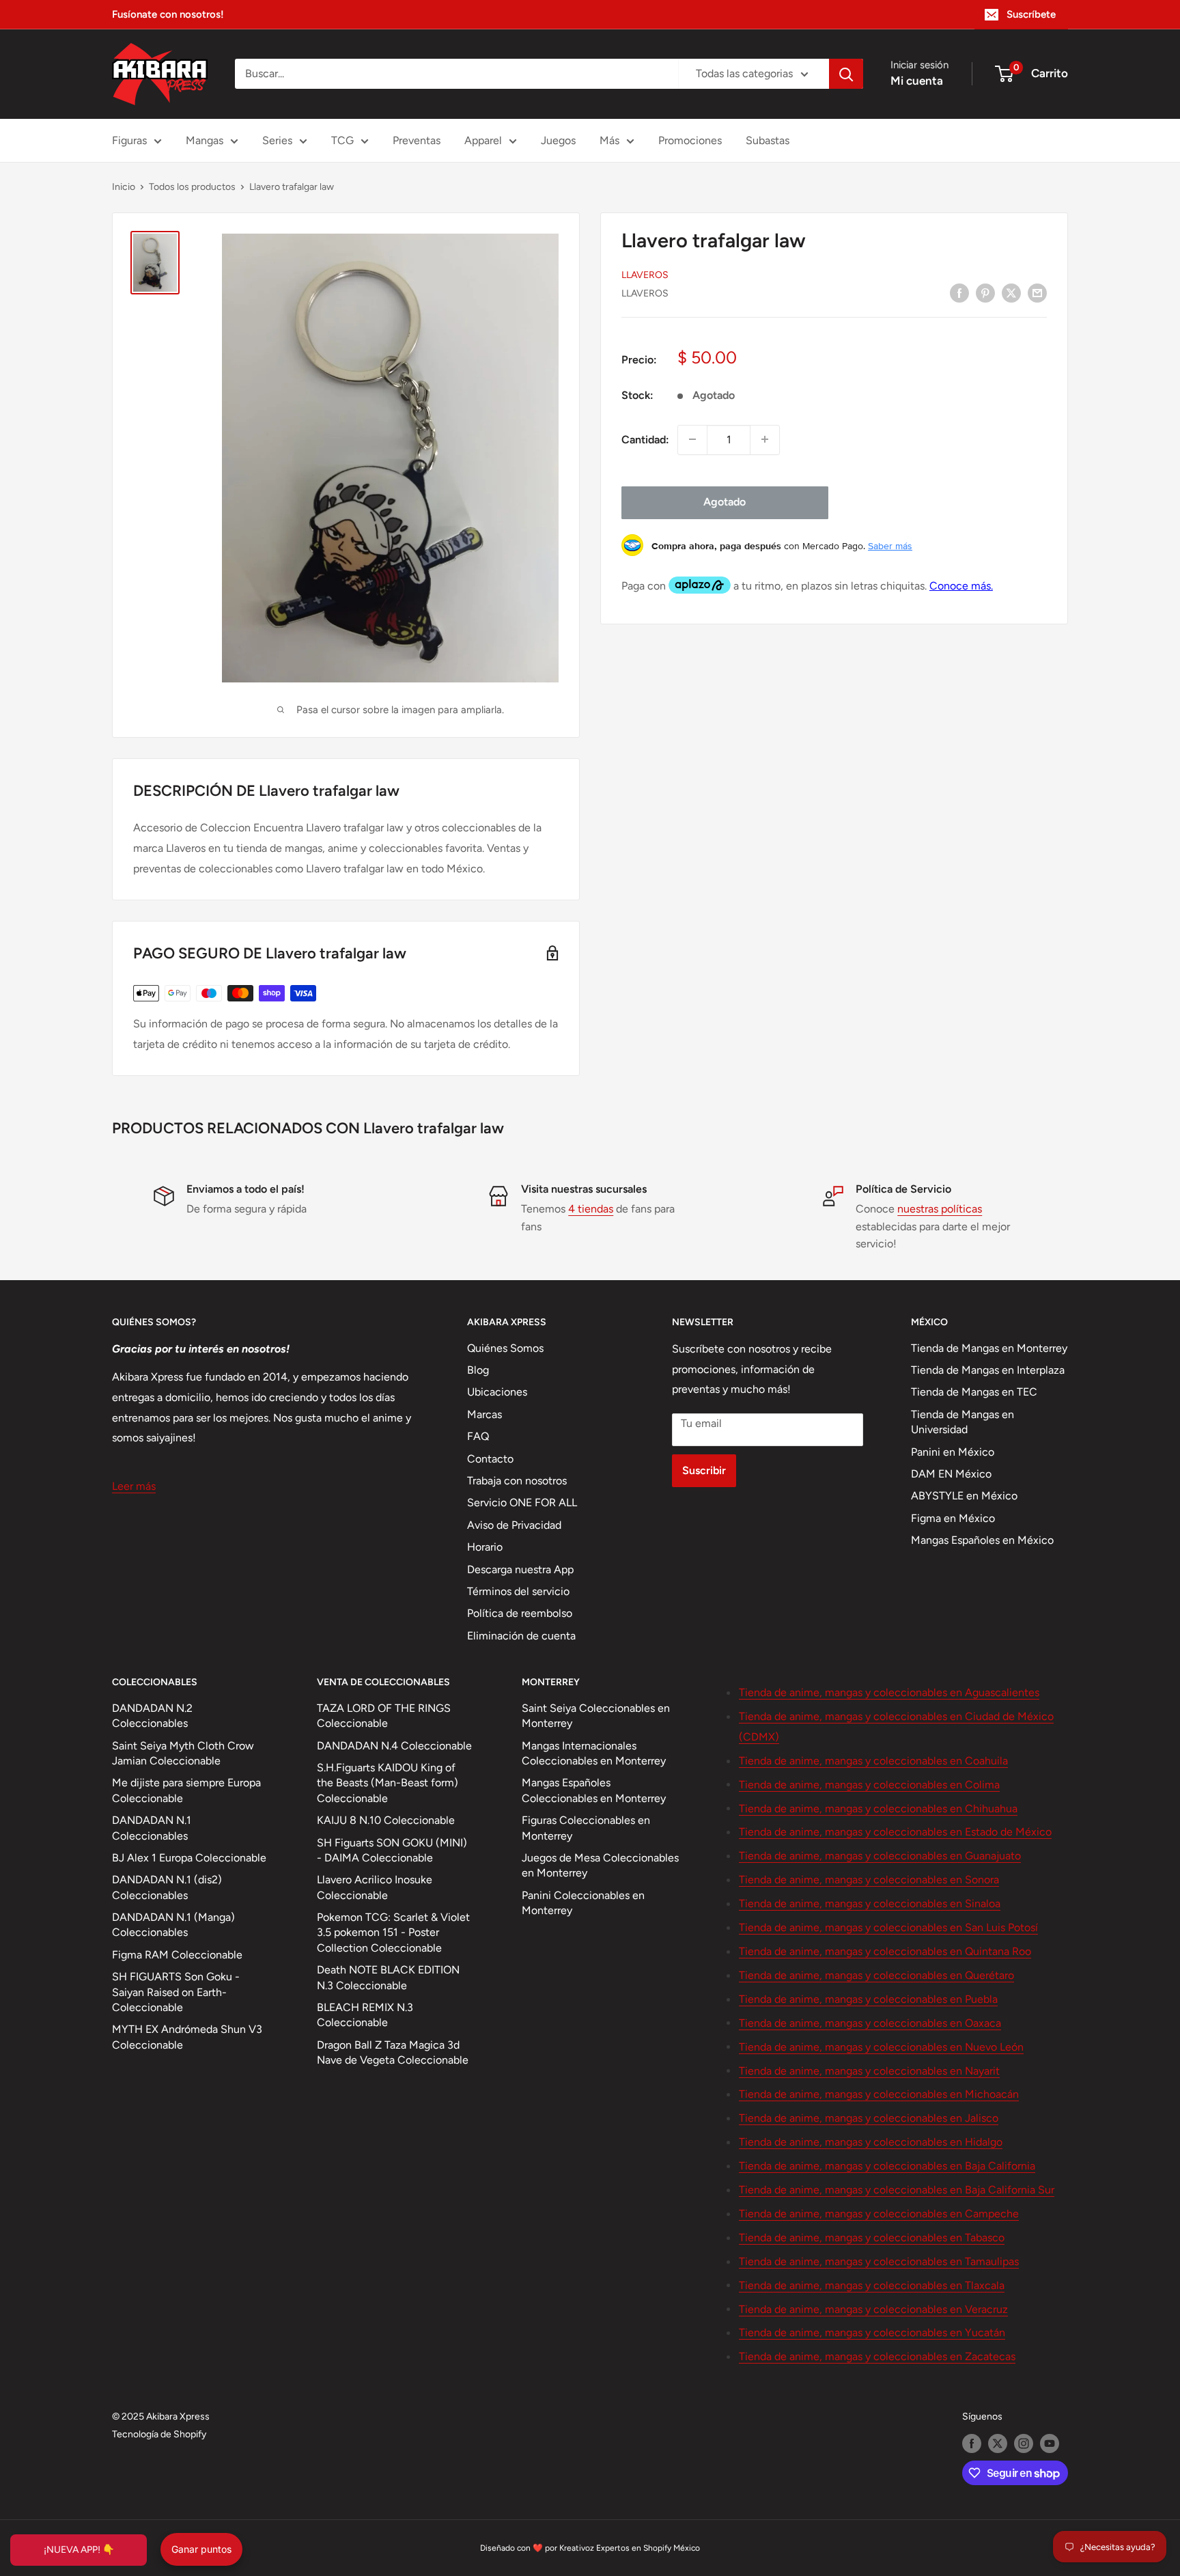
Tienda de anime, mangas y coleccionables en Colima (869, 1785)
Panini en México (953, 1452)
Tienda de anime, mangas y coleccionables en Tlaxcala (872, 2285)
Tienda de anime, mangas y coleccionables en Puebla (868, 1999)
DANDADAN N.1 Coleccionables (152, 1828)
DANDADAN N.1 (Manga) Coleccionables (173, 1925)
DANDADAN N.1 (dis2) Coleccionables (167, 1887)
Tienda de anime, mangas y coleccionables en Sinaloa (870, 1903)
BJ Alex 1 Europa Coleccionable (189, 1858)
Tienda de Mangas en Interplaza (988, 1370)
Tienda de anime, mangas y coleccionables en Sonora (869, 1880)
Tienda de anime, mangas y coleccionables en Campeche (879, 2214)
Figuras (129, 140)
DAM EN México (951, 1474)
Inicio (124, 187)
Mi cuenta (917, 81)
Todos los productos (192, 187)
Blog (478, 1370)
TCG (342, 140)
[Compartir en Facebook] (959, 292)
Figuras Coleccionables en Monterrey (586, 1828)
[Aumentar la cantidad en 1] (765, 439)
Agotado (725, 502)
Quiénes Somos (505, 1348)
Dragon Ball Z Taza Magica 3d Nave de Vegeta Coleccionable (393, 2052)
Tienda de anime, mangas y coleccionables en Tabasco (872, 2238)
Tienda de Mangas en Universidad (963, 1422)
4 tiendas (591, 1209)
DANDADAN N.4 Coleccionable (394, 1746)
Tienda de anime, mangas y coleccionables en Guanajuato (880, 1856)
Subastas (768, 140)
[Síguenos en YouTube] (1050, 2443)
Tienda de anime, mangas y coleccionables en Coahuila (873, 1761)
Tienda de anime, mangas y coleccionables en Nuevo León (881, 2047)
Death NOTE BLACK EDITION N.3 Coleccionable (388, 1977)
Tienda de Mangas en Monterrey (989, 1348)
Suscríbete (1031, 14)
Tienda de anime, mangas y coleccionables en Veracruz (873, 2309)
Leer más (134, 1486)
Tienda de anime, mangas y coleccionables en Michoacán (879, 2094)
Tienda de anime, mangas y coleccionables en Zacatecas (877, 2356)
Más (609, 140)
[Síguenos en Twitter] (998, 2443)
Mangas (205, 140)
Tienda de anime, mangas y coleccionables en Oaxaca (870, 2023)
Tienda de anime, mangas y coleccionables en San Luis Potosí (888, 1927)
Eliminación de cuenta (521, 1636)
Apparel (483, 140)
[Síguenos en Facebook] (972, 2443)
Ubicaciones (497, 1392)
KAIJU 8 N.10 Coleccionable (386, 1820)
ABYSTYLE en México (964, 1496)
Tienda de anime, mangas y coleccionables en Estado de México (895, 1832)
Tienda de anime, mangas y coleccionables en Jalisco (869, 2118)
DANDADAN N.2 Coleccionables (152, 1716)
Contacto (490, 1459)
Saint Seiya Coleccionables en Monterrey (596, 1716)
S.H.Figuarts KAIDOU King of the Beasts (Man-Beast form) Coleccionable (388, 1783)
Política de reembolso (520, 1613)
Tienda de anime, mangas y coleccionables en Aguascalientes (889, 1692)
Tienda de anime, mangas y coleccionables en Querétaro (876, 1975)
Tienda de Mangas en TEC (974, 1392)
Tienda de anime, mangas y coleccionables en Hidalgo (871, 2142)
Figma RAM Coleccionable (177, 1955)
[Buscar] (846, 74)
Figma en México (953, 1518)
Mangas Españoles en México (982, 1540)
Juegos (558, 140)
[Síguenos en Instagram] (1024, 2443)
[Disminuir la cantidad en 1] (692, 439)
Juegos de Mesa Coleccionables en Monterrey (600, 1865)
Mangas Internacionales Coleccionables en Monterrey (594, 1753)
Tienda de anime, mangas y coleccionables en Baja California (887, 2166)
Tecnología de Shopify (159, 2434)
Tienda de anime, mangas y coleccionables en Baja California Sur (897, 2190)
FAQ (478, 1436)
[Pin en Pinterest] (985, 292)
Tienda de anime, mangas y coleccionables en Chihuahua (878, 1809)
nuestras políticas (940, 1209)
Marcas (484, 1414)
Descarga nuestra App (520, 1569)
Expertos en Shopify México (648, 2548)
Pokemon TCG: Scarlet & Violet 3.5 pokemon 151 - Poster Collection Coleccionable (393, 1933)
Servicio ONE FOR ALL (522, 1502)
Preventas (417, 140)
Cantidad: (645, 439)
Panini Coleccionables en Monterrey (583, 1903)
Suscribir (704, 1470)
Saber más (890, 545)
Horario (485, 1547)
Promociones (690, 140)
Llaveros (645, 274)
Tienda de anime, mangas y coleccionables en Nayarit (869, 2071)
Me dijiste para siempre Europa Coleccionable (186, 1790)
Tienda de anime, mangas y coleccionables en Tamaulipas (879, 2261)
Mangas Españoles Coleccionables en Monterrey (594, 1790)
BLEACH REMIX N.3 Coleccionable (365, 2015)
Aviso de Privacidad (514, 1525)
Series (277, 140)
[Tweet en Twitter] (1011, 292)
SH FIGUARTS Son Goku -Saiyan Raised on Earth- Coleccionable (176, 1992)
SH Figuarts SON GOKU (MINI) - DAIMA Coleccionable (392, 1850)
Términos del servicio (518, 1591)
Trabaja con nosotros (517, 1481)
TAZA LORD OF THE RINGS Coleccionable (384, 1716)
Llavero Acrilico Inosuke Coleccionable (375, 1887)
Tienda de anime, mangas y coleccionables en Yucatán (872, 2332)
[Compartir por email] (1037, 292)
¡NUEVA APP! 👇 (79, 2550)
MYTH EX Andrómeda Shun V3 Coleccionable (187, 2037)
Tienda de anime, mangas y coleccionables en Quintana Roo (885, 1951)
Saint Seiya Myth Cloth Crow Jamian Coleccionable (183, 1753)
